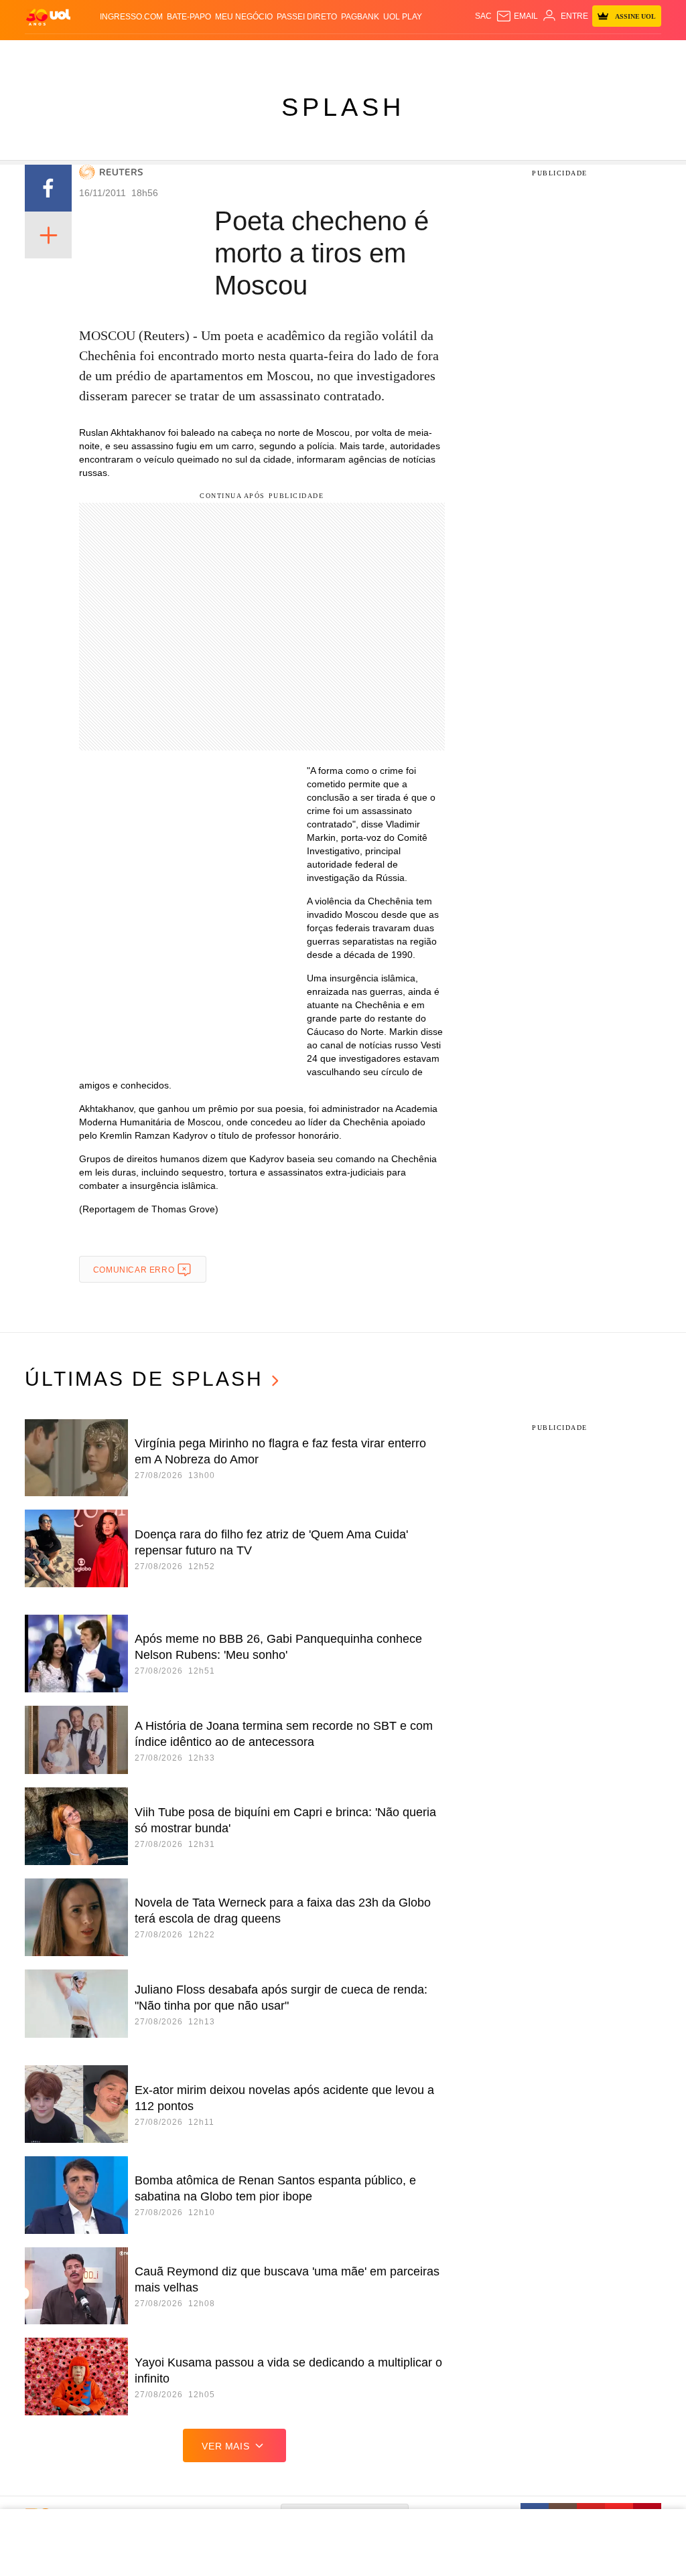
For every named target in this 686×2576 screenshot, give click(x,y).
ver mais (225, 2446)
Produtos (48, 54)
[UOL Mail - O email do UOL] (517, 16)
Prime (611, 54)
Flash (84, 54)
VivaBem (448, 54)
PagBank (360, 17)
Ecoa (494, 54)
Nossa (568, 54)
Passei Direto (307, 17)
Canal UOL (530, 54)
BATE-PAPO (189, 17)
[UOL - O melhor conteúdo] (48, 16)
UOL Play (403, 17)
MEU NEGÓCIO (244, 17)
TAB (590, 54)
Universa (410, 54)
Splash (374, 54)
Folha (307, 54)
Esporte (340, 54)
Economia (271, 54)
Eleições (117, 54)
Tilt (475, 54)
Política (195, 54)
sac (483, 16)
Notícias (157, 54)
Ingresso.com (131, 17)
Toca (634, 54)
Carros (231, 54)
